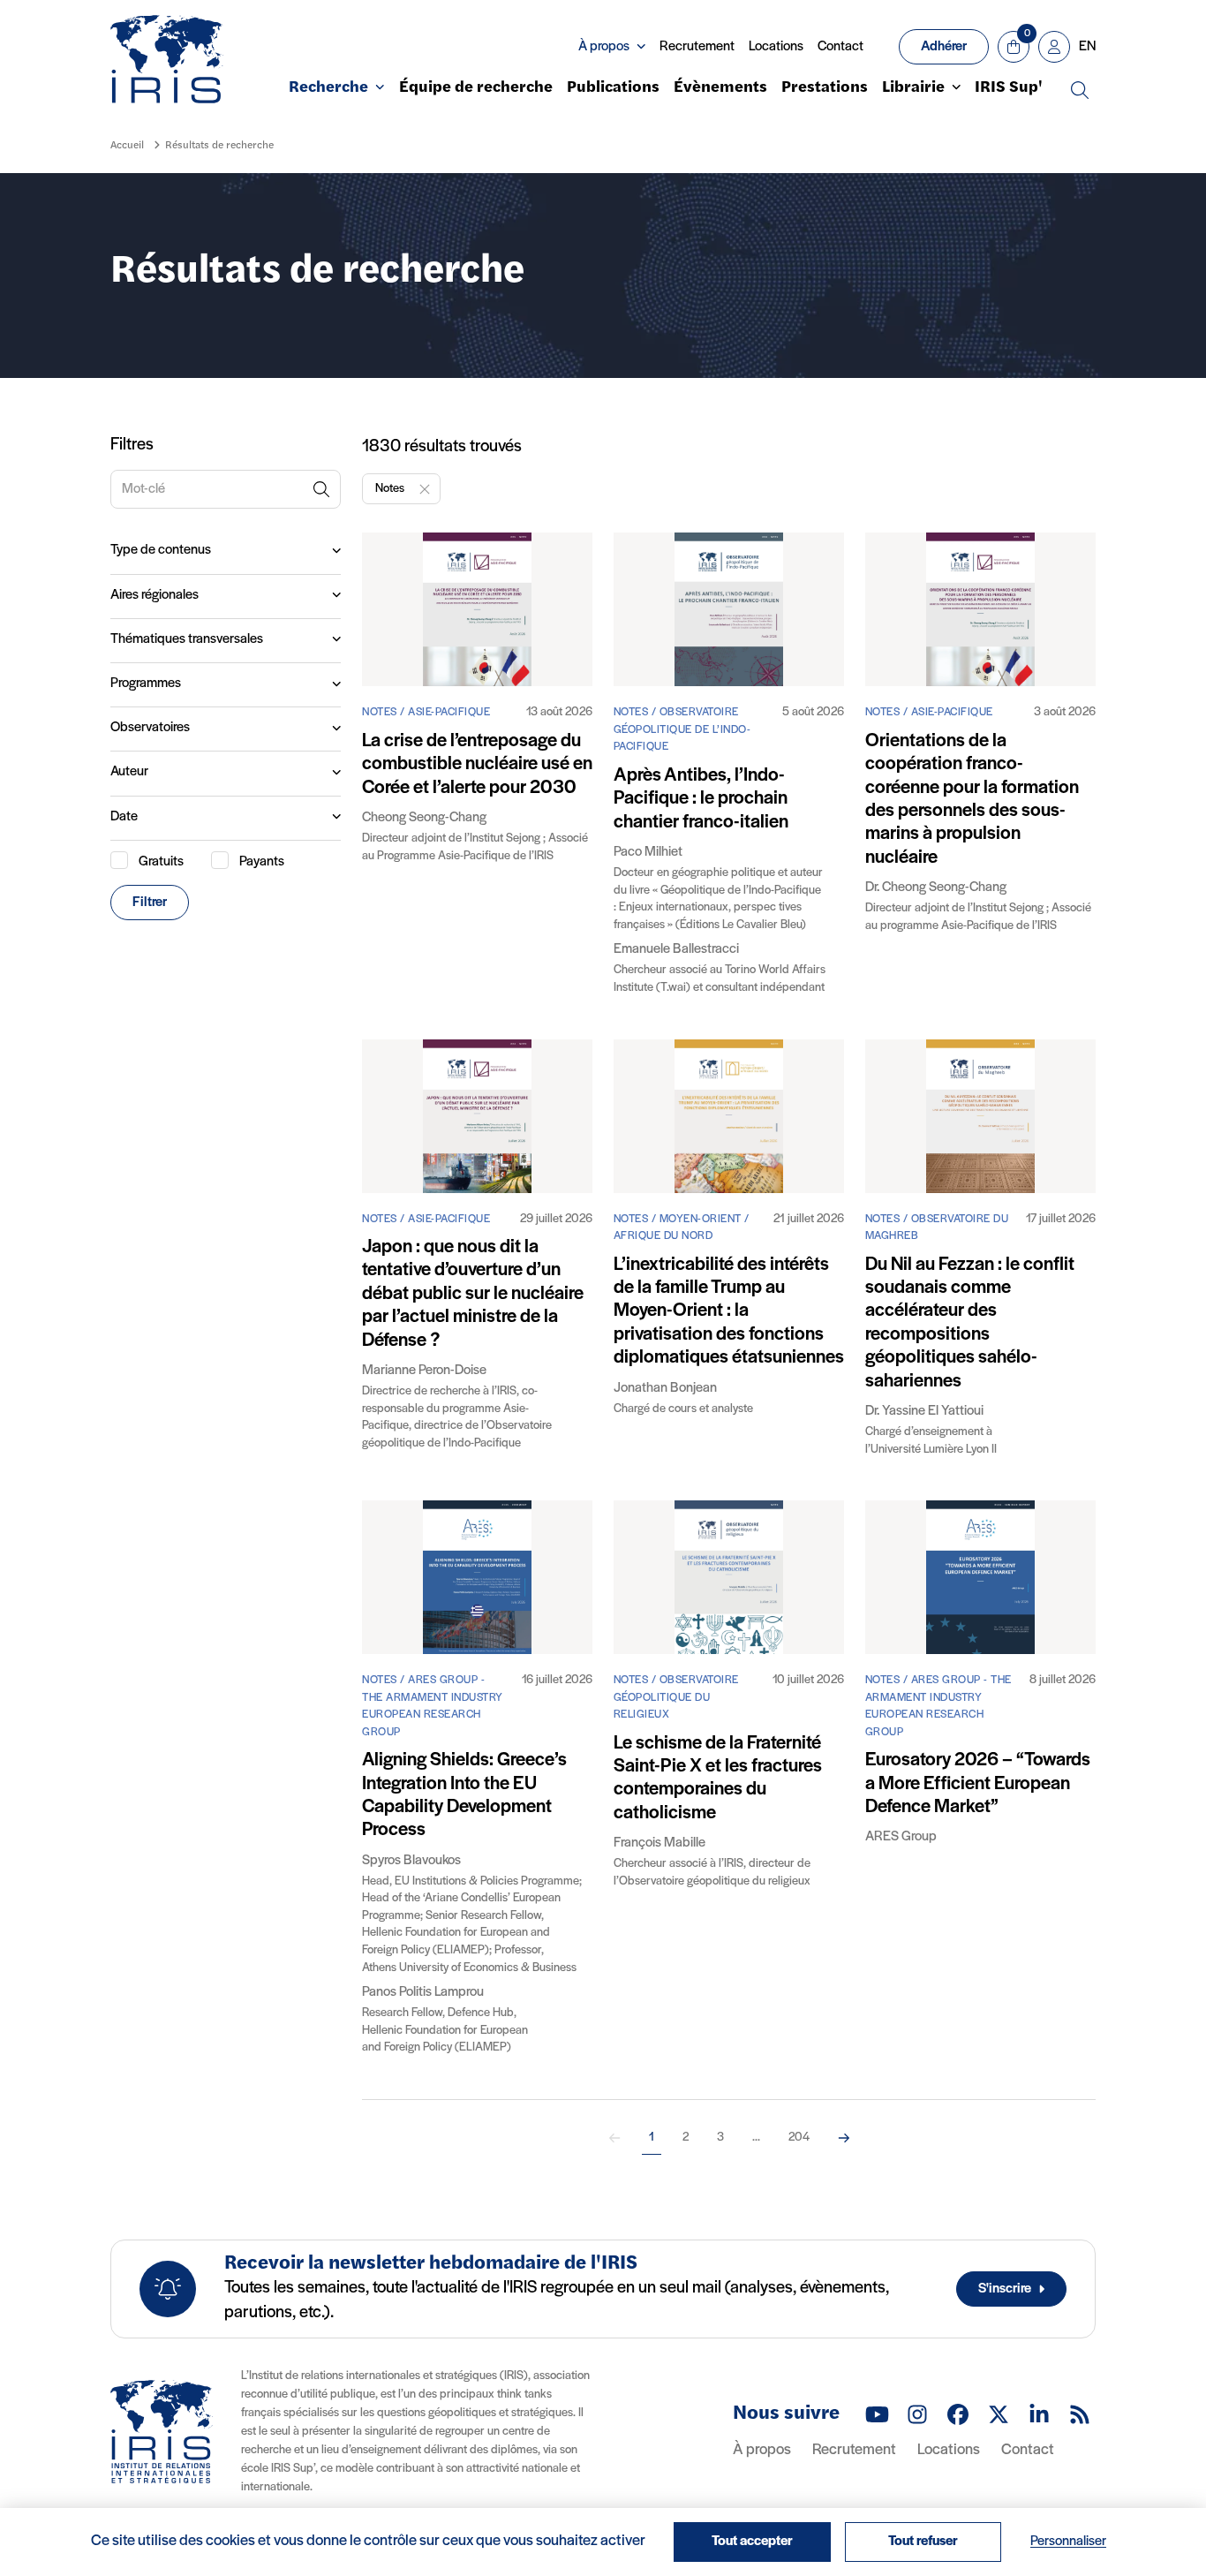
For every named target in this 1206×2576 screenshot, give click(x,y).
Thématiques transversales (187, 639)
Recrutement (697, 47)
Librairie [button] (913, 88)
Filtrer (150, 903)
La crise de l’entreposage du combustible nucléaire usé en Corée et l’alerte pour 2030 (477, 765)
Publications (613, 88)
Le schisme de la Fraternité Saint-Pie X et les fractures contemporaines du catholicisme (718, 1779)
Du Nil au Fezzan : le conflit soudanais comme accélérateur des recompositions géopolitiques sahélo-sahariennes (970, 1323)
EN (1087, 47)
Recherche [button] (328, 88)
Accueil (127, 146)
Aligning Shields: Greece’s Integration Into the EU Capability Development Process (464, 1795)
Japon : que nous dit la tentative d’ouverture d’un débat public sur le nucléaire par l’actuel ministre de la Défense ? (473, 1294)
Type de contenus (161, 550)
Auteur (129, 772)
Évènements (720, 88)
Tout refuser (923, 2542)
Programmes (146, 684)
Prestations (825, 88)
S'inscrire (1005, 2289)
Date (124, 817)
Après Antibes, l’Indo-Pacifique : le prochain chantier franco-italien (701, 799)
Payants (262, 862)
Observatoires (150, 728)
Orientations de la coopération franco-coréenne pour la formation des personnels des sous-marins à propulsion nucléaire (972, 800)
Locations (776, 47)
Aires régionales (155, 595)
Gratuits (161, 862)
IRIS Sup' (1009, 88)
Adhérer (944, 47)
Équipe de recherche (476, 88)
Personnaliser (1068, 2542)
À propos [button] (604, 47)
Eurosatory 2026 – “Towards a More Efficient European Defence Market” (978, 1784)
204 (799, 2138)
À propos (762, 2451)
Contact (840, 47)
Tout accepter (752, 2542)
